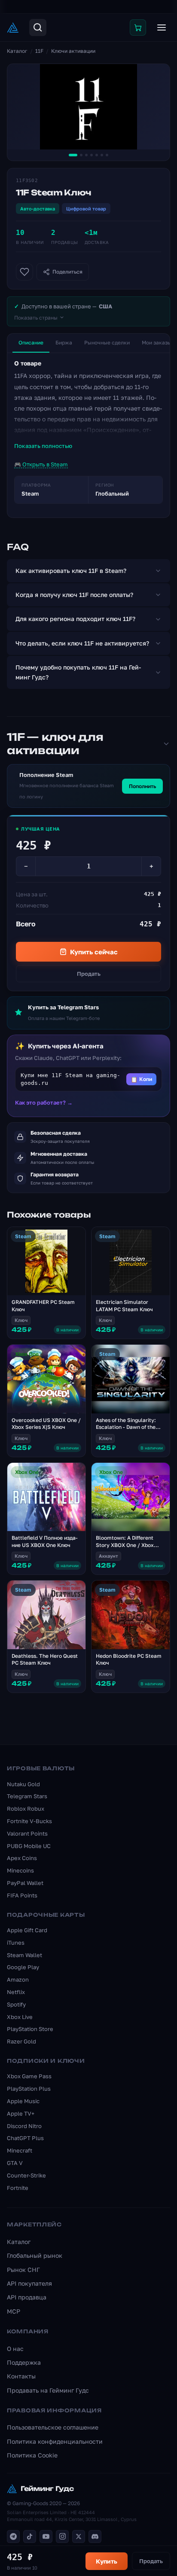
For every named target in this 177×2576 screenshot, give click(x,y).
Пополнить (142, 786)
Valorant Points (27, 1833)
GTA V (15, 2163)
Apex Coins (22, 1858)
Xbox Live (20, 2017)
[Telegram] (13, 2536)
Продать (89, 974)
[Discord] (95, 2536)
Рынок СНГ (23, 2270)
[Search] (38, 27)
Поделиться (67, 272)
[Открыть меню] (162, 27)
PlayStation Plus (29, 2089)
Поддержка (24, 2362)
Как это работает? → (44, 1102)
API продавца (27, 2297)
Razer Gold (21, 2041)
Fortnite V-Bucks (29, 1821)
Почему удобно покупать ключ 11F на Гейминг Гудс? (78, 672)
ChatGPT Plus (25, 2138)
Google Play (23, 1967)
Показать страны (36, 318)
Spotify (16, 2004)
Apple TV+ (21, 2113)
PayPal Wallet (25, 1883)
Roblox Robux (26, 1809)
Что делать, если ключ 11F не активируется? (82, 643)
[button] (88, 1079)
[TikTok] (30, 2536)
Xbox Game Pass (29, 2076)
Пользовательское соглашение (53, 2427)
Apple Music (23, 2101)
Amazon (18, 1979)
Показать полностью (43, 446)
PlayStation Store (30, 2029)
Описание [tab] (31, 343)
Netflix (16, 1992)
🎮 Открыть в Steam (41, 464)
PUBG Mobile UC (29, 1846)
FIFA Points (22, 1895)
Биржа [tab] (64, 343)
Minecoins (20, 1870)
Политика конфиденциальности (55, 2441)
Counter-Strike (26, 2175)
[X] (79, 2536)
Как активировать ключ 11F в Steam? (71, 571)
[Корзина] (138, 27)
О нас (15, 2349)
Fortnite (18, 2188)
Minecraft (20, 2150)
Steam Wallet (24, 1955)
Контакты (21, 2376)
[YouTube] (46, 2536)
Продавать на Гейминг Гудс (48, 2390)
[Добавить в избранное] (24, 272)
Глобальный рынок (35, 2255)
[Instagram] (62, 2536)
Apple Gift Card (27, 1930)
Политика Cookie (32, 2455)
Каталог (17, 51)
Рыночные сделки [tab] (107, 343)
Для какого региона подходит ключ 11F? (75, 619)
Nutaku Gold (23, 1784)
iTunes (16, 1943)
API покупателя (29, 2283)
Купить (107, 2561)
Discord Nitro (24, 2126)
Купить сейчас (94, 952)
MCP (14, 2311)
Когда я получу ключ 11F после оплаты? (74, 595)
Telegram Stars (27, 1796)
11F (39, 51)
